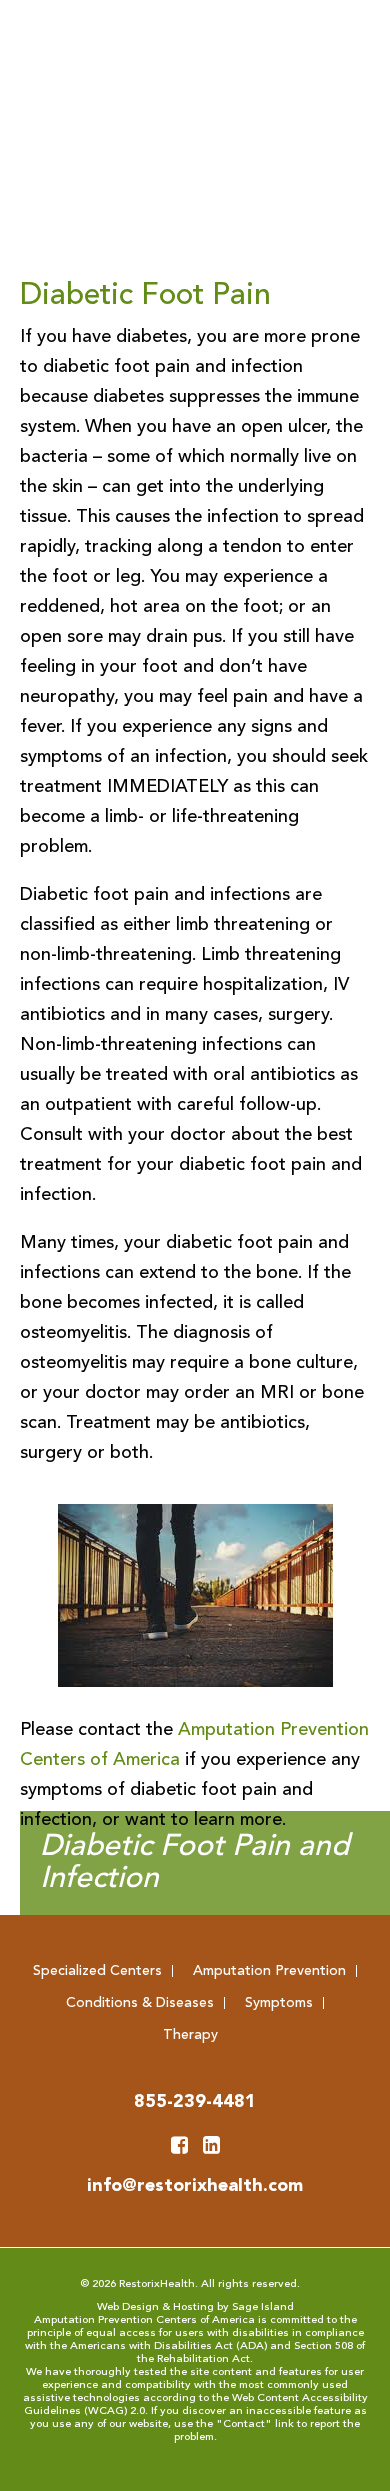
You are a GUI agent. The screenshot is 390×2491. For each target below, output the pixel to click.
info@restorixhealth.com (195, 2186)
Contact (244, 2424)
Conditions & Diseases (140, 2003)
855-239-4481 (195, 2102)
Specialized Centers (97, 1971)
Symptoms (279, 2003)
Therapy (190, 2035)
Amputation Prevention (269, 1971)
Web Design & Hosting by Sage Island (195, 2307)
